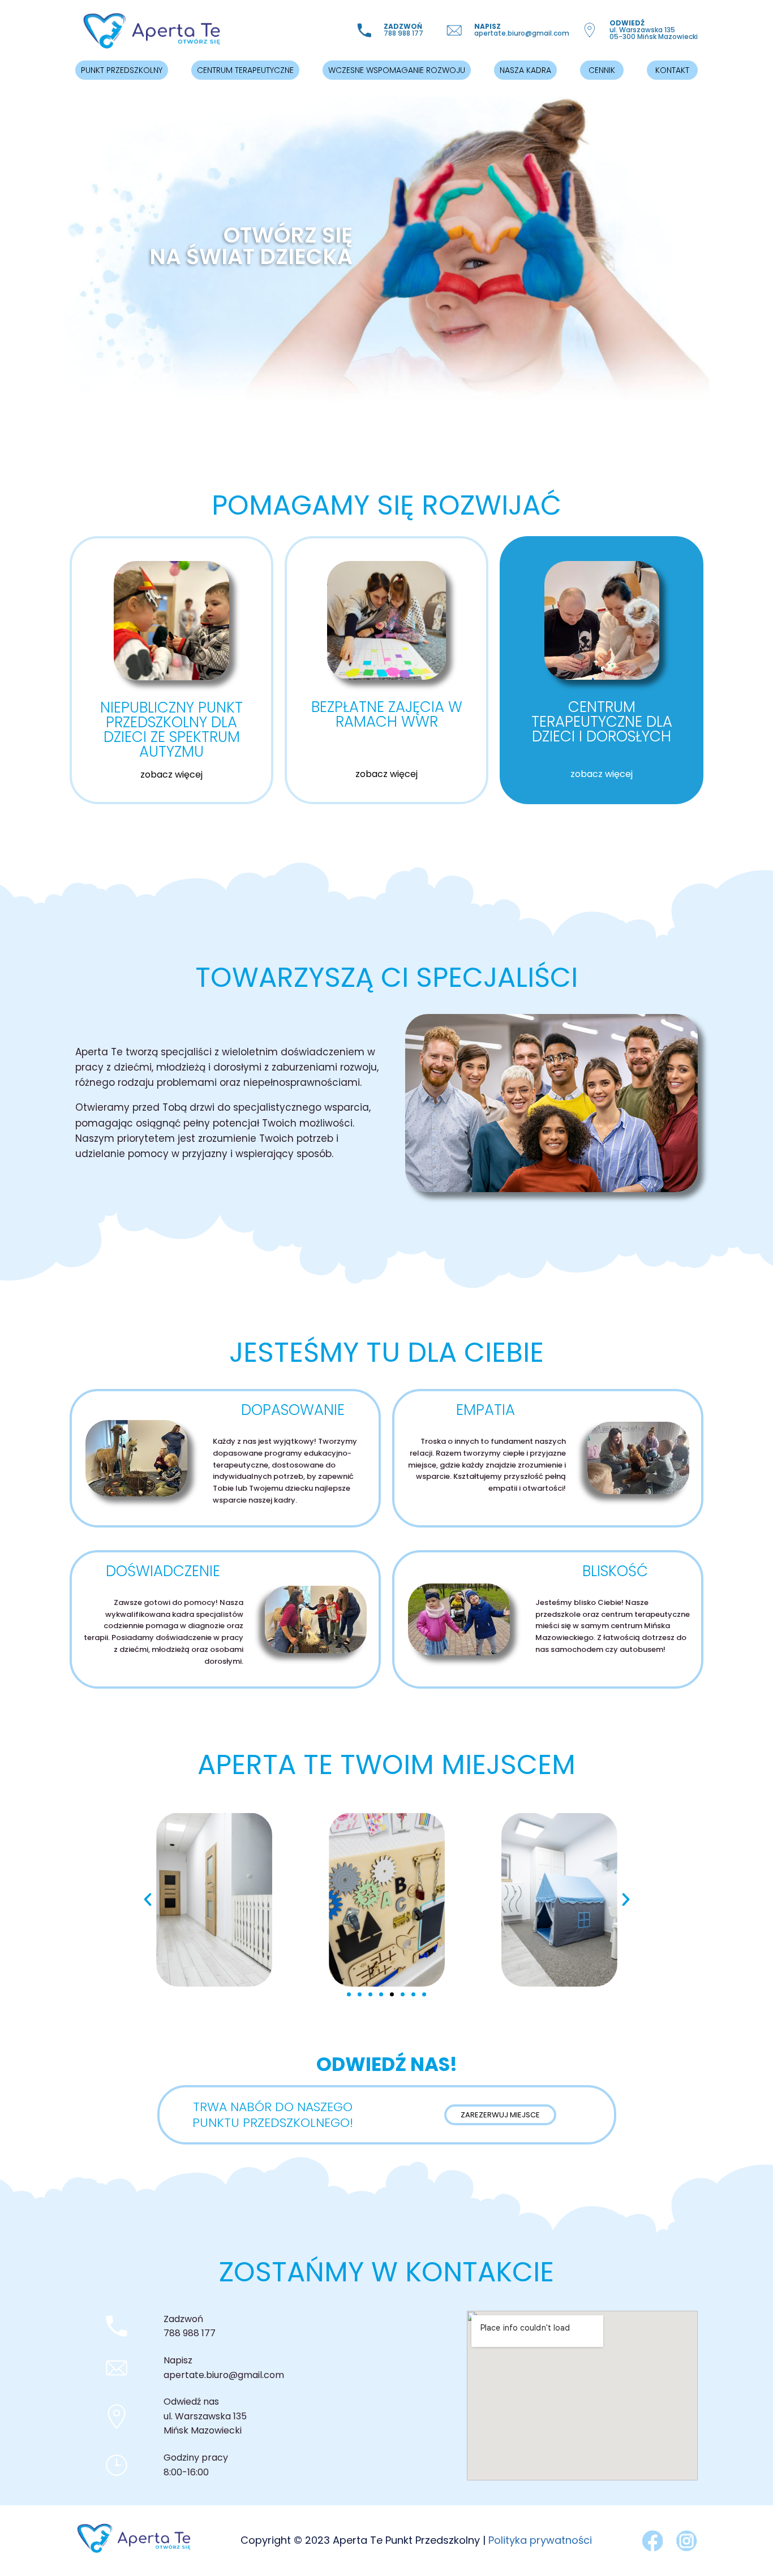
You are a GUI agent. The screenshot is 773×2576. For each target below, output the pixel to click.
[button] (148, 1900)
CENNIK (602, 70)
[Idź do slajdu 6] (403, 1994)
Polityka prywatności (540, 2540)
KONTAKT (672, 70)
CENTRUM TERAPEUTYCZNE (245, 70)
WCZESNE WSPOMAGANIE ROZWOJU (397, 70)
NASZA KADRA (525, 70)
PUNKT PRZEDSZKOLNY (122, 70)
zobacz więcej (171, 774)
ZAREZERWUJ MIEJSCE (500, 2115)
